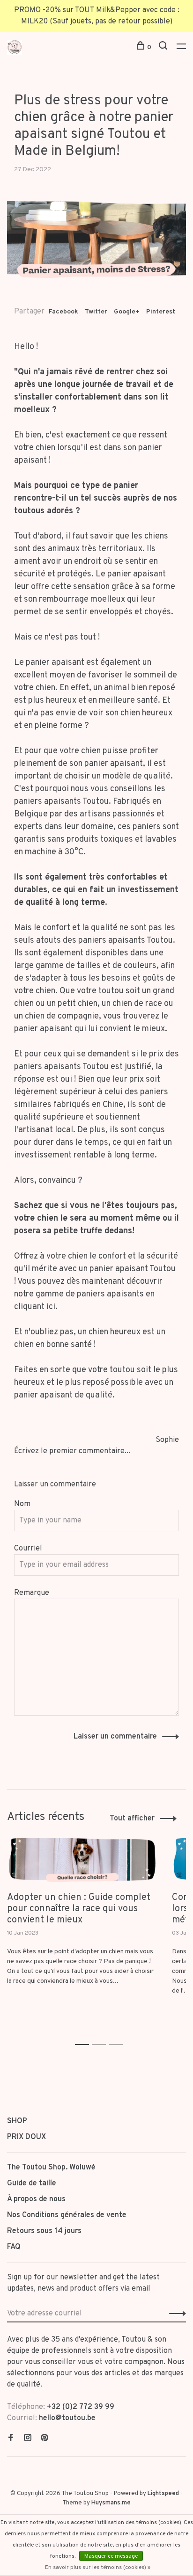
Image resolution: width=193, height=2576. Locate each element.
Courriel (28, 1549)
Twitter (96, 312)
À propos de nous (36, 2199)
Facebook (63, 312)
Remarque (32, 1593)
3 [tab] (118, 2034)
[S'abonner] (175, 2314)
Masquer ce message (111, 2556)
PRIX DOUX (26, 2137)
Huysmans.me (111, 2503)
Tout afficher (132, 1819)
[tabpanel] (82, 1925)
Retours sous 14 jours (44, 2231)
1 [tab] (85, 2034)
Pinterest (161, 312)
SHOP (17, 2121)
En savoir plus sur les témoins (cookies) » (98, 2568)
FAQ (14, 2247)
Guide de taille (32, 2183)
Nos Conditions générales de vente (67, 2215)
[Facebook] (11, 2439)
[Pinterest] (45, 2439)
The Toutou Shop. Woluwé (51, 2168)
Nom (22, 1504)
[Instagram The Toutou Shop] (28, 2439)
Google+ (127, 312)
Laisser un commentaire (115, 1737)
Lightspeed (163, 2494)
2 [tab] (101, 2034)
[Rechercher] (164, 47)
